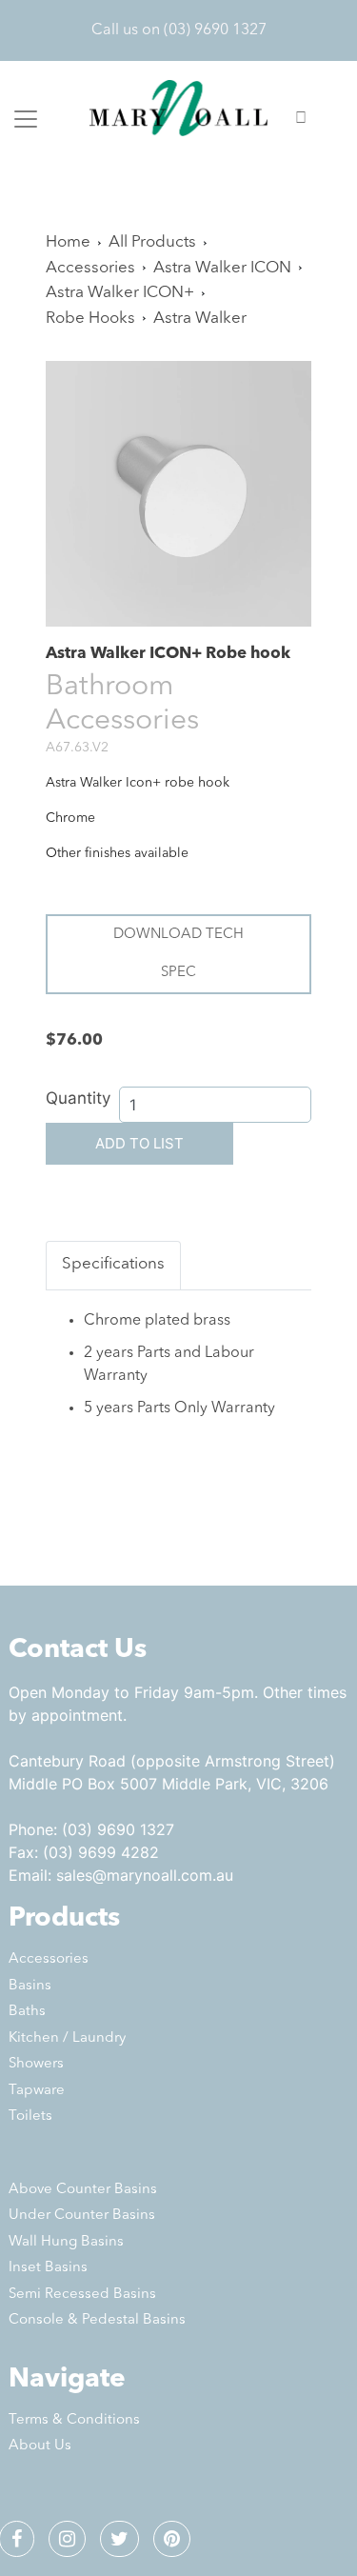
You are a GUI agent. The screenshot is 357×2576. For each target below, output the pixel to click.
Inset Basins (48, 2268)
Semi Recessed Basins (82, 2295)
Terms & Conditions (74, 2420)
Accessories (90, 268)
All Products (152, 242)
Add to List (139, 1143)
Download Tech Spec (178, 954)
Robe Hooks (90, 319)
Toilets (30, 2117)
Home (68, 242)
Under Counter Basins (82, 2216)
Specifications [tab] (113, 1264)
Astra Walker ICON (222, 268)
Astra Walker (200, 319)
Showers (36, 2064)
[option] (178, 494)
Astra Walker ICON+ (120, 293)
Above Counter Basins (83, 2190)
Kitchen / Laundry (67, 2038)
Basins (30, 1986)
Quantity (78, 1098)
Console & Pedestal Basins (97, 2320)
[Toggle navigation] (26, 119)
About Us (40, 2446)
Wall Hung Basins (66, 2242)
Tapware (37, 2091)
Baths (27, 2012)
